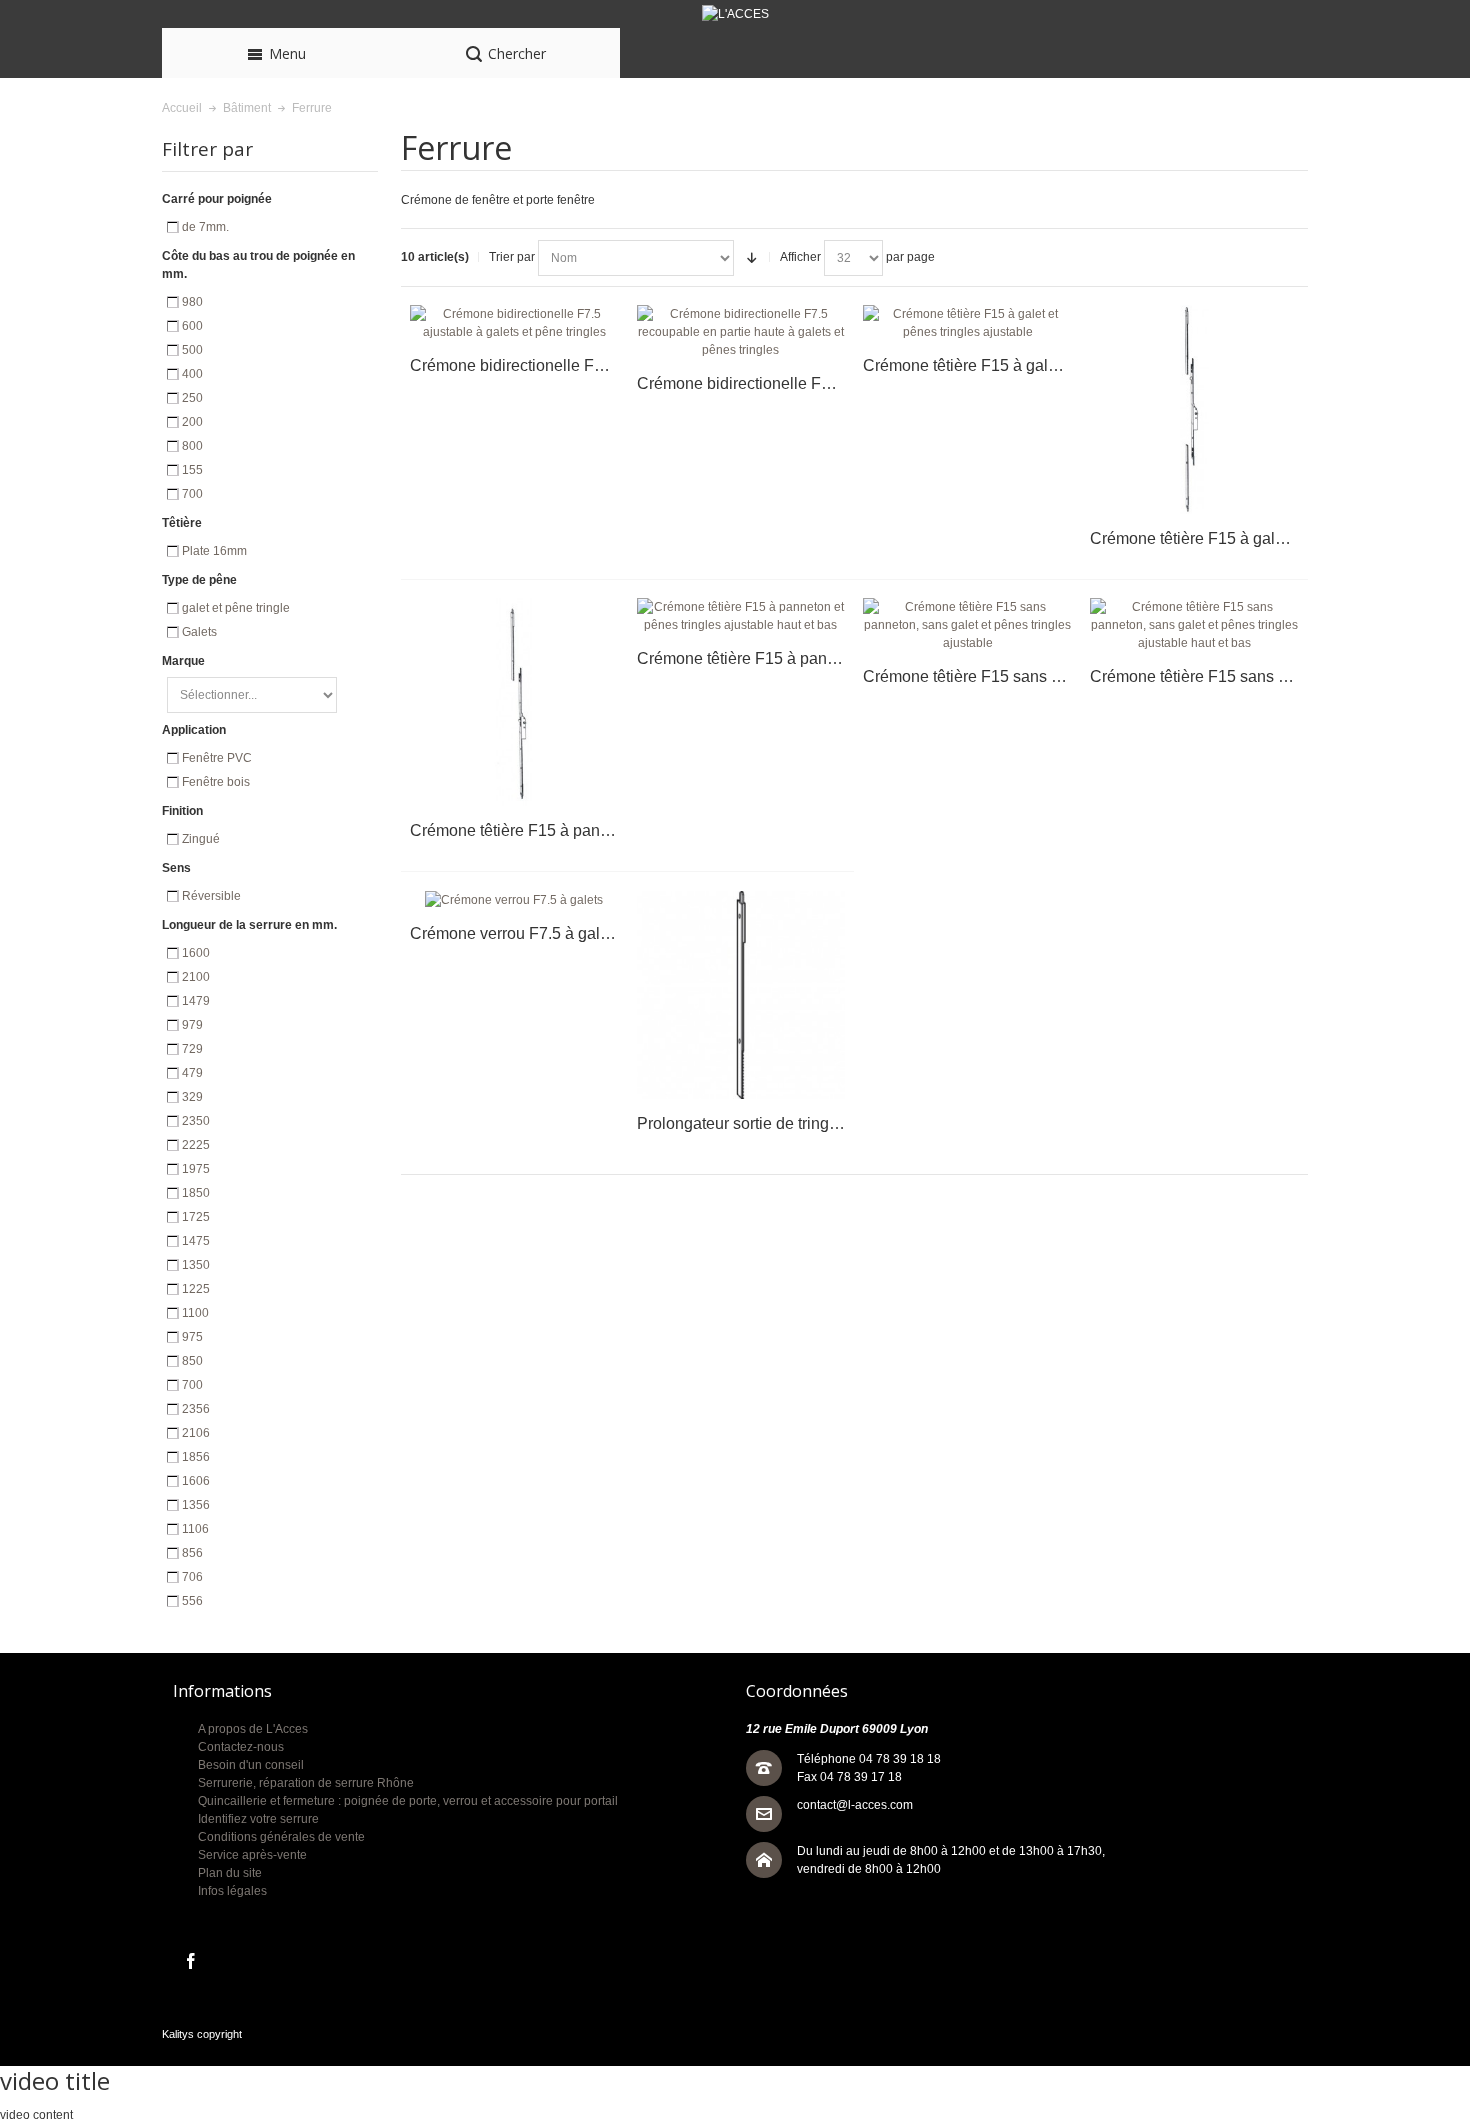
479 (192, 1073)
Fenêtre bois (216, 782)
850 (192, 1361)
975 (192, 1337)
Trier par (512, 257)
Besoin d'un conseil (251, 1765)
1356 (196, 1505)
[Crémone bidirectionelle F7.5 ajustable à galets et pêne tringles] (514, 323)
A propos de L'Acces (253, 1729)
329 (192, 1097)
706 (192, 1577)
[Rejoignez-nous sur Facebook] (191, 1962)
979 (192, 1025)
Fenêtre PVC (217, 758)
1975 (196, 1169)
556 (192, 1601)
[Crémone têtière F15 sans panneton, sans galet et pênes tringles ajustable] (967, 625)
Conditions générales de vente (281, 1837)
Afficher (800, 257)
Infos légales (232, 1891)
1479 (196, 1001)
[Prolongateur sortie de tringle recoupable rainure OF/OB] (741, 995)
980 (192, 302)
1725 (196, 1217)
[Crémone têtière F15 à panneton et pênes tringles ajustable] (514, 702)
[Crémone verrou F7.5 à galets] (514, 900)
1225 (196, 1289)
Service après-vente (252, 1855)
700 (192, 494)
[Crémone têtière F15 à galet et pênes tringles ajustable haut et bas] (1194, 409)
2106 (196, 1433)
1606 (196, 1481)
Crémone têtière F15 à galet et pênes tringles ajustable (1057, 365)
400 (192, 374)
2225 (196, 1145)
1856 (196, 1457)
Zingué (201, 839)
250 (192, 398)
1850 (196, 1193)
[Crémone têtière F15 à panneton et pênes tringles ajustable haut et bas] (741, 616)
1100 (195, 1313)
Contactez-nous (241, 1747)
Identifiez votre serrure (258, 1819)
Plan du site (230, 1873)
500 (192, 350)
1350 (196, 1265)
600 (192, 326)
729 (192, 1049)
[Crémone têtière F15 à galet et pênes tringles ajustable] (967, 323)
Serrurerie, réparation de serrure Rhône (306, 1783)
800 (192, 446)
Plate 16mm (214, 551)
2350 (196, 1121)
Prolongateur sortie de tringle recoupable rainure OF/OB (835, 1123)
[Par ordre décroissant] (752, 258)
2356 (196, 1409)
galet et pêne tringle (236, 608)
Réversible (211, 896)
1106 (195, 1529)
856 (192, 1553)
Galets (199, 632)
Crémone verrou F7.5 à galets (515, 933)
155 (192, 470)
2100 (196, 977)
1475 (196, 1241)
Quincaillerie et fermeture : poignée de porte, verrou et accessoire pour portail (408, 1801)
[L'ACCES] (735, 14)
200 (192, 422)
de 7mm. (205, 227)
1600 (196, 953)
